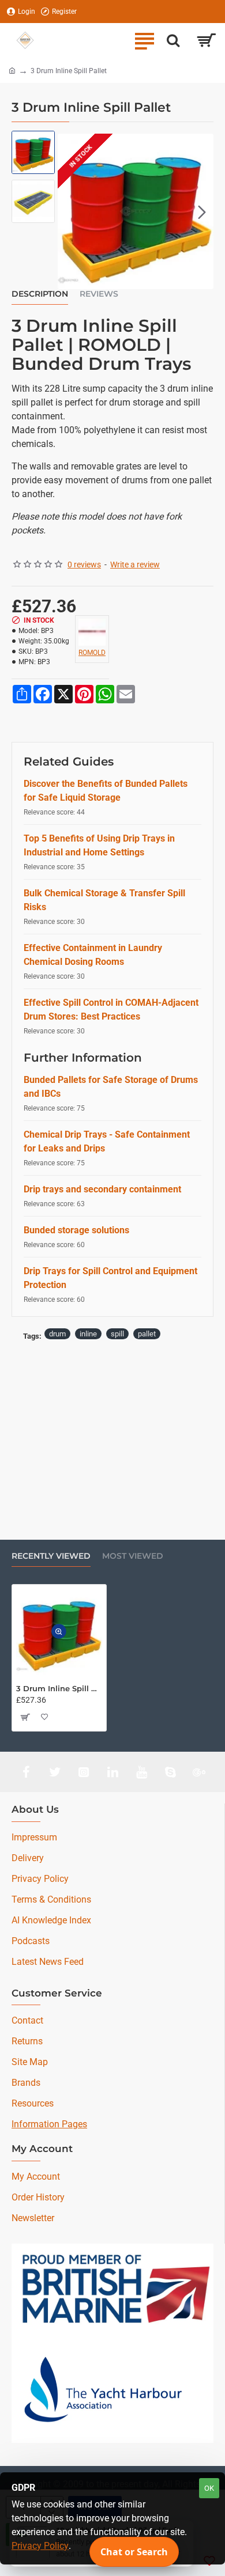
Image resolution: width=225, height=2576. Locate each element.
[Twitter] (55, 1772)
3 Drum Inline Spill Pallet (59, 1688)
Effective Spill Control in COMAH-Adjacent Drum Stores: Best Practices (111, 1009)
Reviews (99, 294)
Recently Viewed (51, 1556)
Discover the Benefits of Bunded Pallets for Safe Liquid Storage (106, 791)
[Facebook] (26, 1772)
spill (117, 1334)
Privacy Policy (40, 2546)
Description (40, 294)
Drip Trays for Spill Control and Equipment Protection (110, 1278)
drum (57, 1334)
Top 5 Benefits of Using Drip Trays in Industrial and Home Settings (99, 845)
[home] (12, 70)
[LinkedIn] (112, 1772)
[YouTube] (141, 1772)
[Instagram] (84, 1772)
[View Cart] (206, 40)
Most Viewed (133, 1556)
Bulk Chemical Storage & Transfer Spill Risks (104, 900)
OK (209, 2488)
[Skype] (170, 1772)
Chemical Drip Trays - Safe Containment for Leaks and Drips (107, 1141)
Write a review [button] (135, 565)
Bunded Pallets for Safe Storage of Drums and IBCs (111, 1087)
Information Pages (49, 2124)
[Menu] (144, 40)
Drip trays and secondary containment (102, 1189)
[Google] (199, 1772)
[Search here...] (173, 40)
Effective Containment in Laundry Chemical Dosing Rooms (93, 955)
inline (88, 1334)
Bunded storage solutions (76, 1230)
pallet (147, 1334)
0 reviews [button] (84, 565)
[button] (69, 211)
